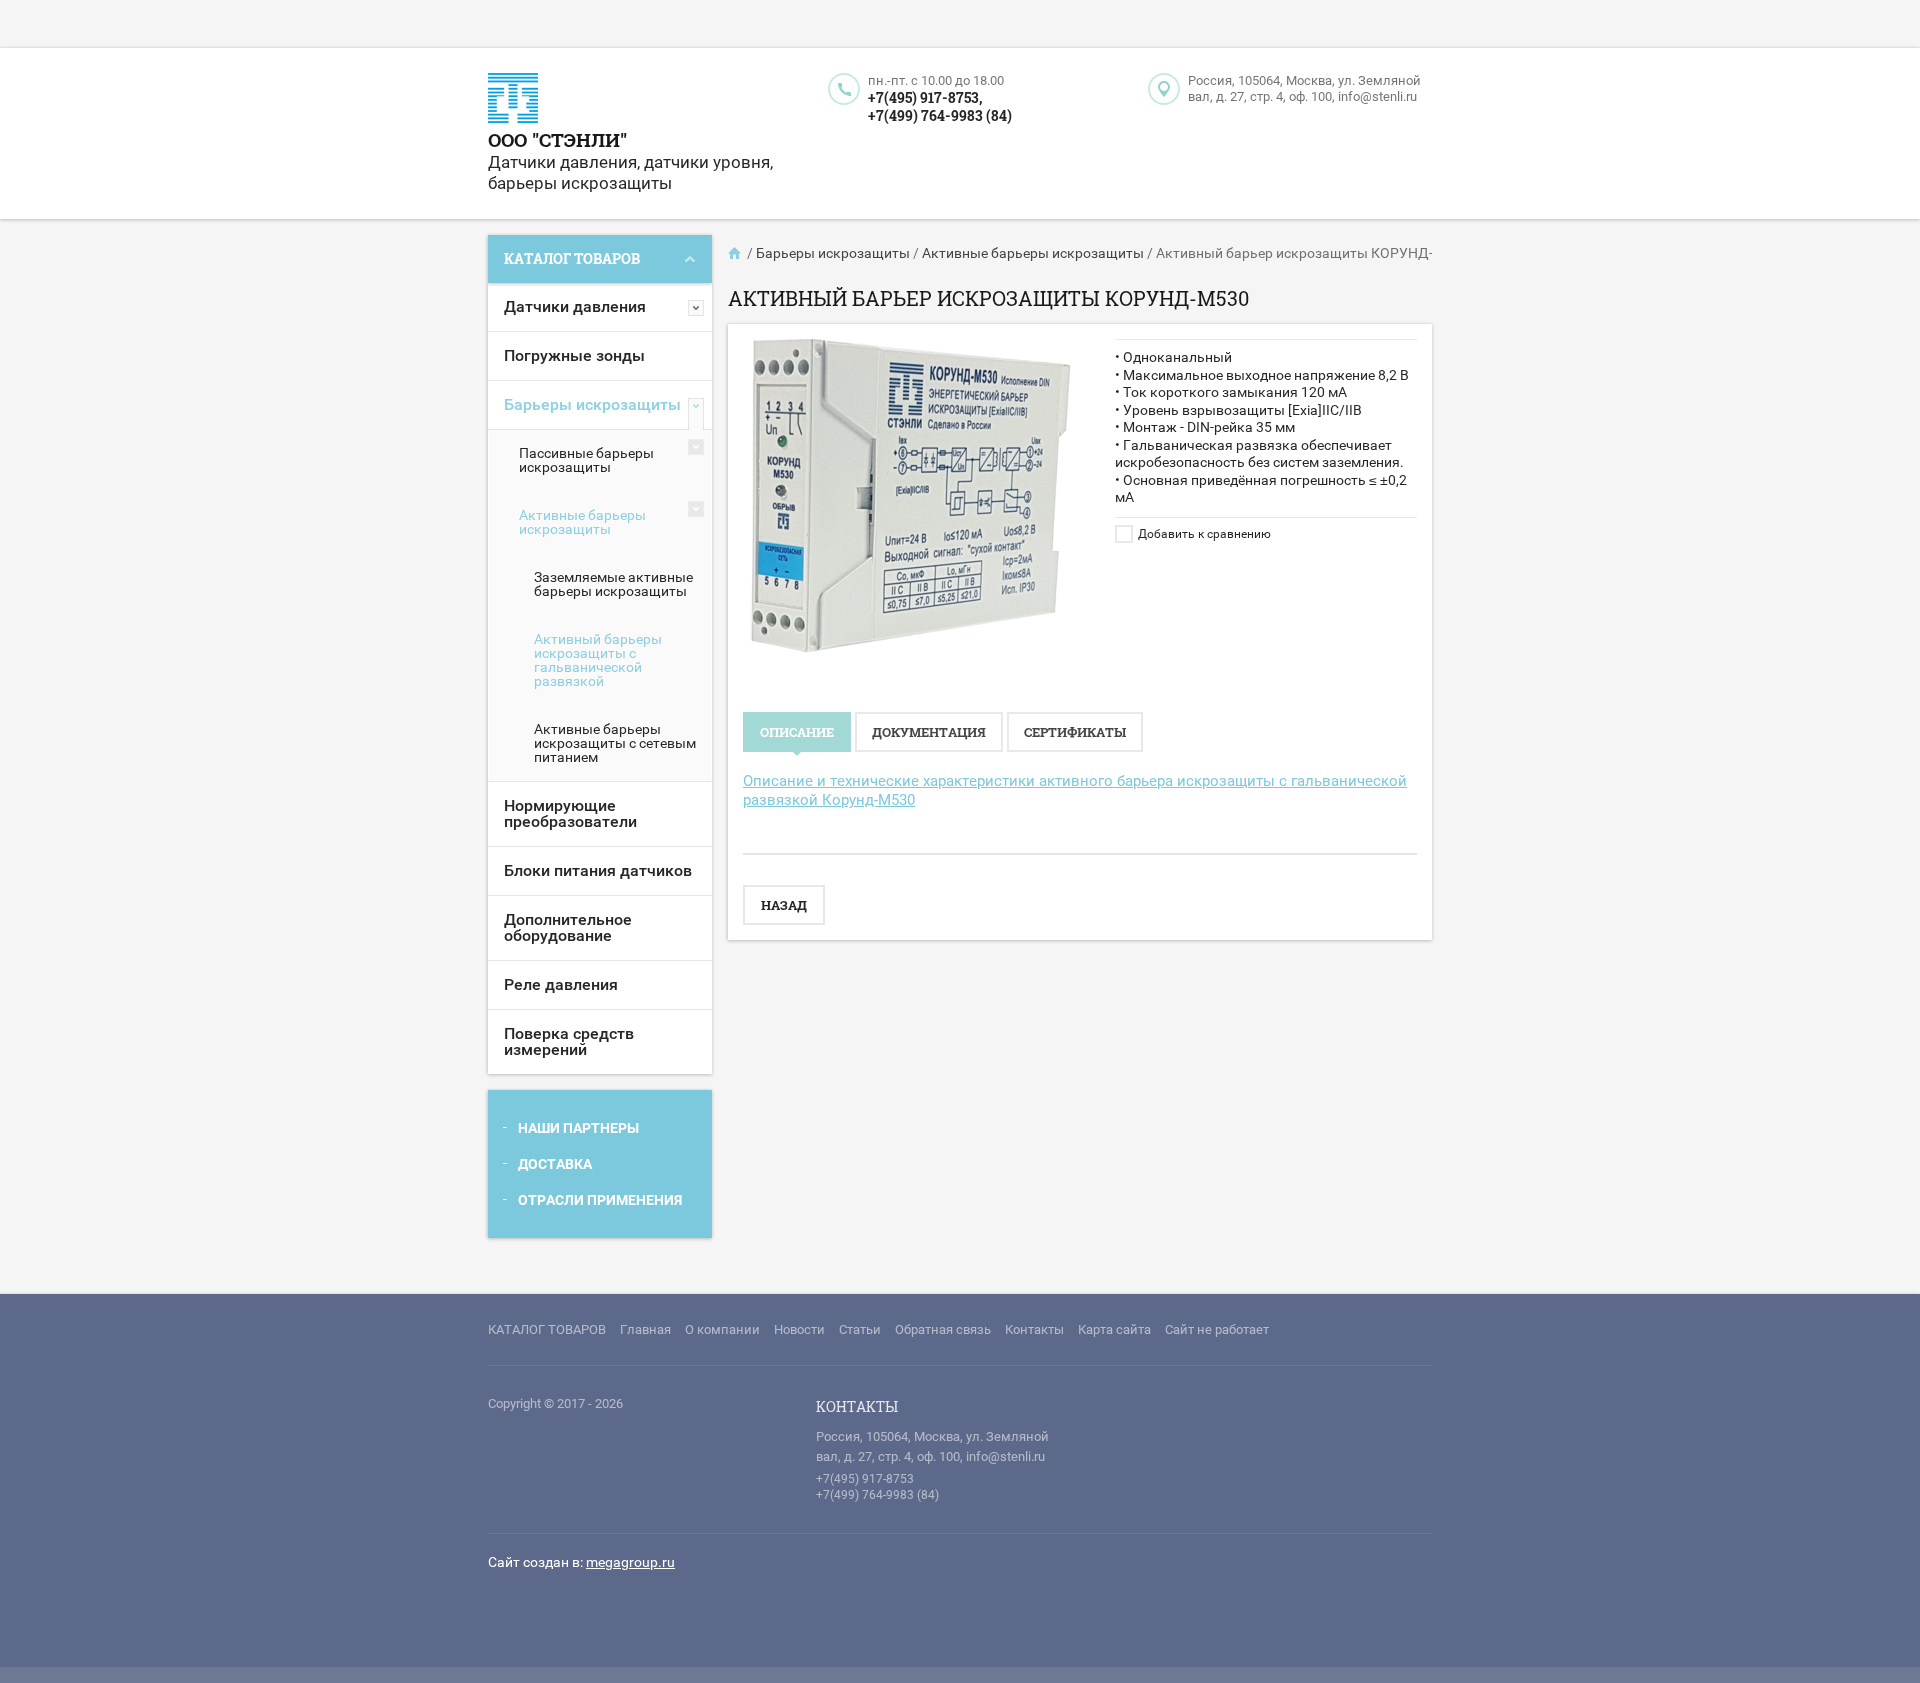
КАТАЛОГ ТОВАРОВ (547, 1329)
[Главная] (736, 253)
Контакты (1034, 1329)
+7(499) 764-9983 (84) (940, 115)
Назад (784, 905)
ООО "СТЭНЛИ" (557, 139)
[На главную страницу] (513, 100)
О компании (722, 1329)
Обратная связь (943, 1329)
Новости (799, 1329)
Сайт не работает (1217, 1329)
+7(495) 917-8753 (865, 1479)
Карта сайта (1114, 1329)
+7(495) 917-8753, (925, 97)
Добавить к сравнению (1203, 534)
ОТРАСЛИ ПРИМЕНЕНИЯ (600, 1200)
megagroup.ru (630, 1562)
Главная (645, 1329)
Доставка (555, 1164)
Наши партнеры (578, 1128)
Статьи (860, 1329)
